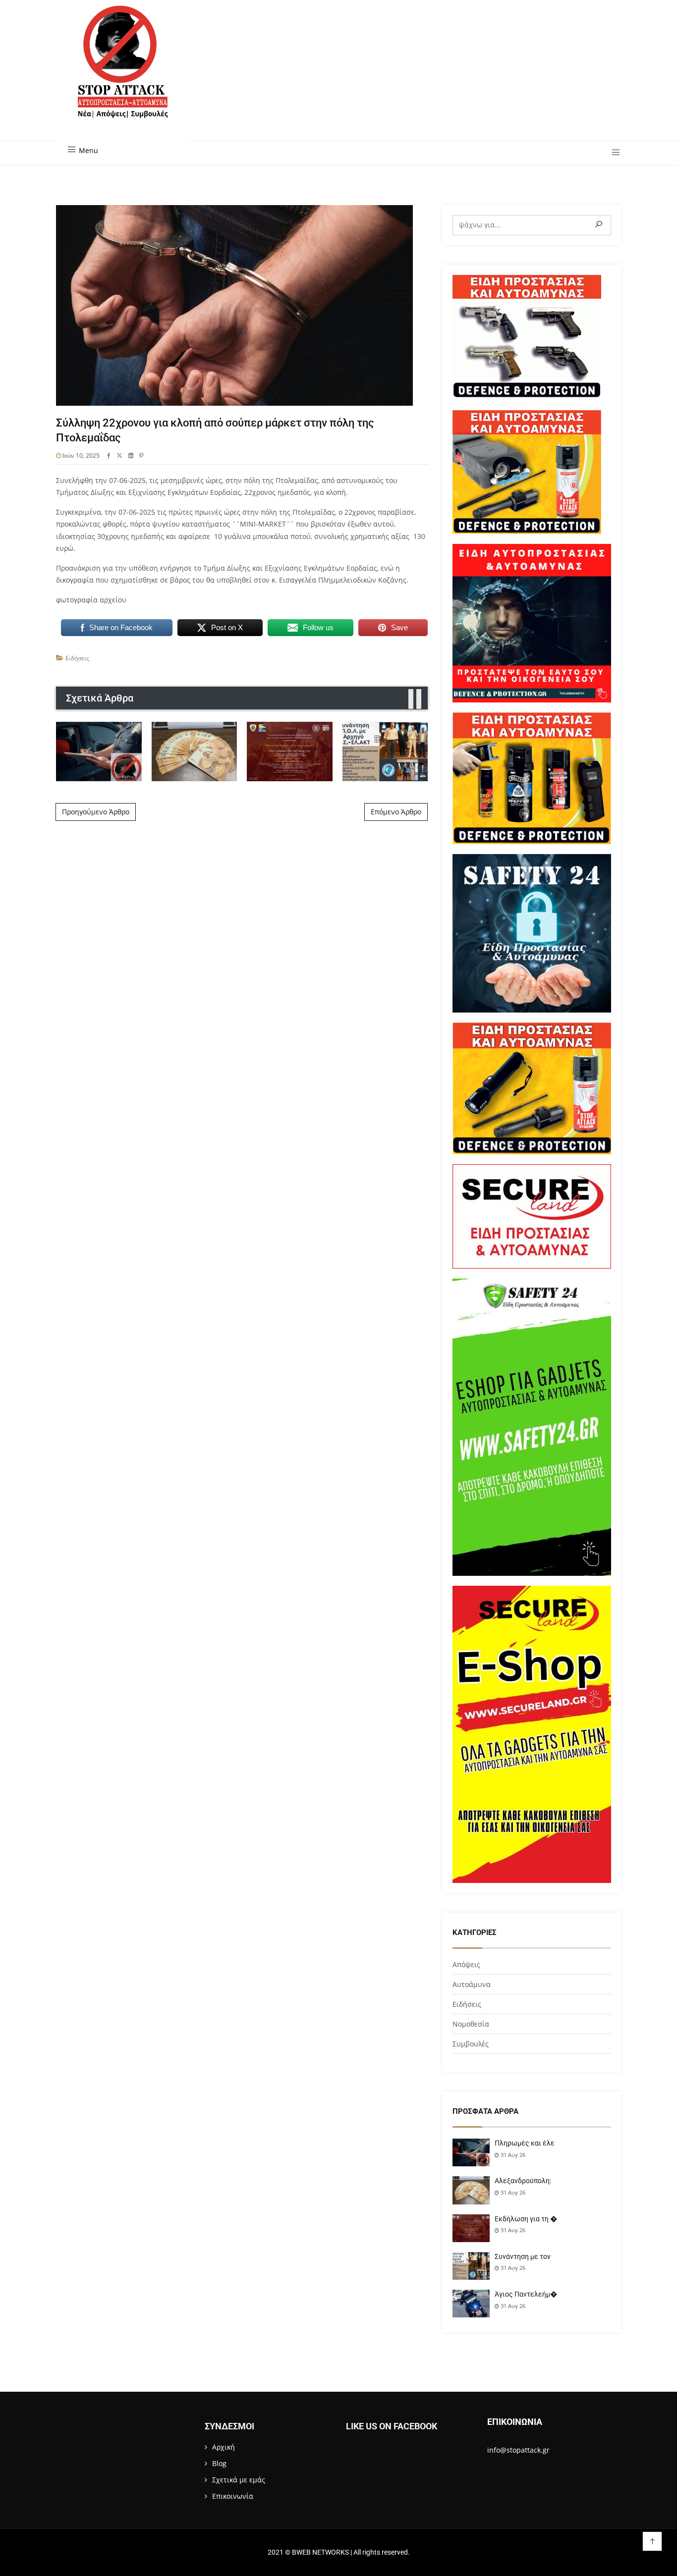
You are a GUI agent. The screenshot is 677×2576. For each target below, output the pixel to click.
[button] (612, 153)
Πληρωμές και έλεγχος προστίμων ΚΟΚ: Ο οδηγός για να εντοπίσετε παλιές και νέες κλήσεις (99, 751)
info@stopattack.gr (518, 2450)
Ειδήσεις (77, 658)
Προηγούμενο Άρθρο (96, 812)
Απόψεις (466, 1964)
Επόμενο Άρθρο (396, 812)
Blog (219, 2463)
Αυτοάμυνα (472, 1984)
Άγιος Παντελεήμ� (526, 2294)
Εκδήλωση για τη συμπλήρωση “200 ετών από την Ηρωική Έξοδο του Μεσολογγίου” (289, 751)
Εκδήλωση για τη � (526, 2219)
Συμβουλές (471, 2044)
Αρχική (224, 2447)
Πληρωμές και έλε (525, 2143)
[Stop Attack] (123, 73)
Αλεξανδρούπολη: (523, 2181)
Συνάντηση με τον (523, 2256)
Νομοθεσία (471, 2024)
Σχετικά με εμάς (239, 2480)
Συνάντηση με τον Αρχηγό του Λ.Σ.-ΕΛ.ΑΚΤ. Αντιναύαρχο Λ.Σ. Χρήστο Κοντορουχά (385, 751)
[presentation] (411, 699)
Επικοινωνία (233, 2496)
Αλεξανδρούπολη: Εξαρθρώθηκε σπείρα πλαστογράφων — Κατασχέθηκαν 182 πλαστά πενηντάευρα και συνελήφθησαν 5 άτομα (194, 751)
